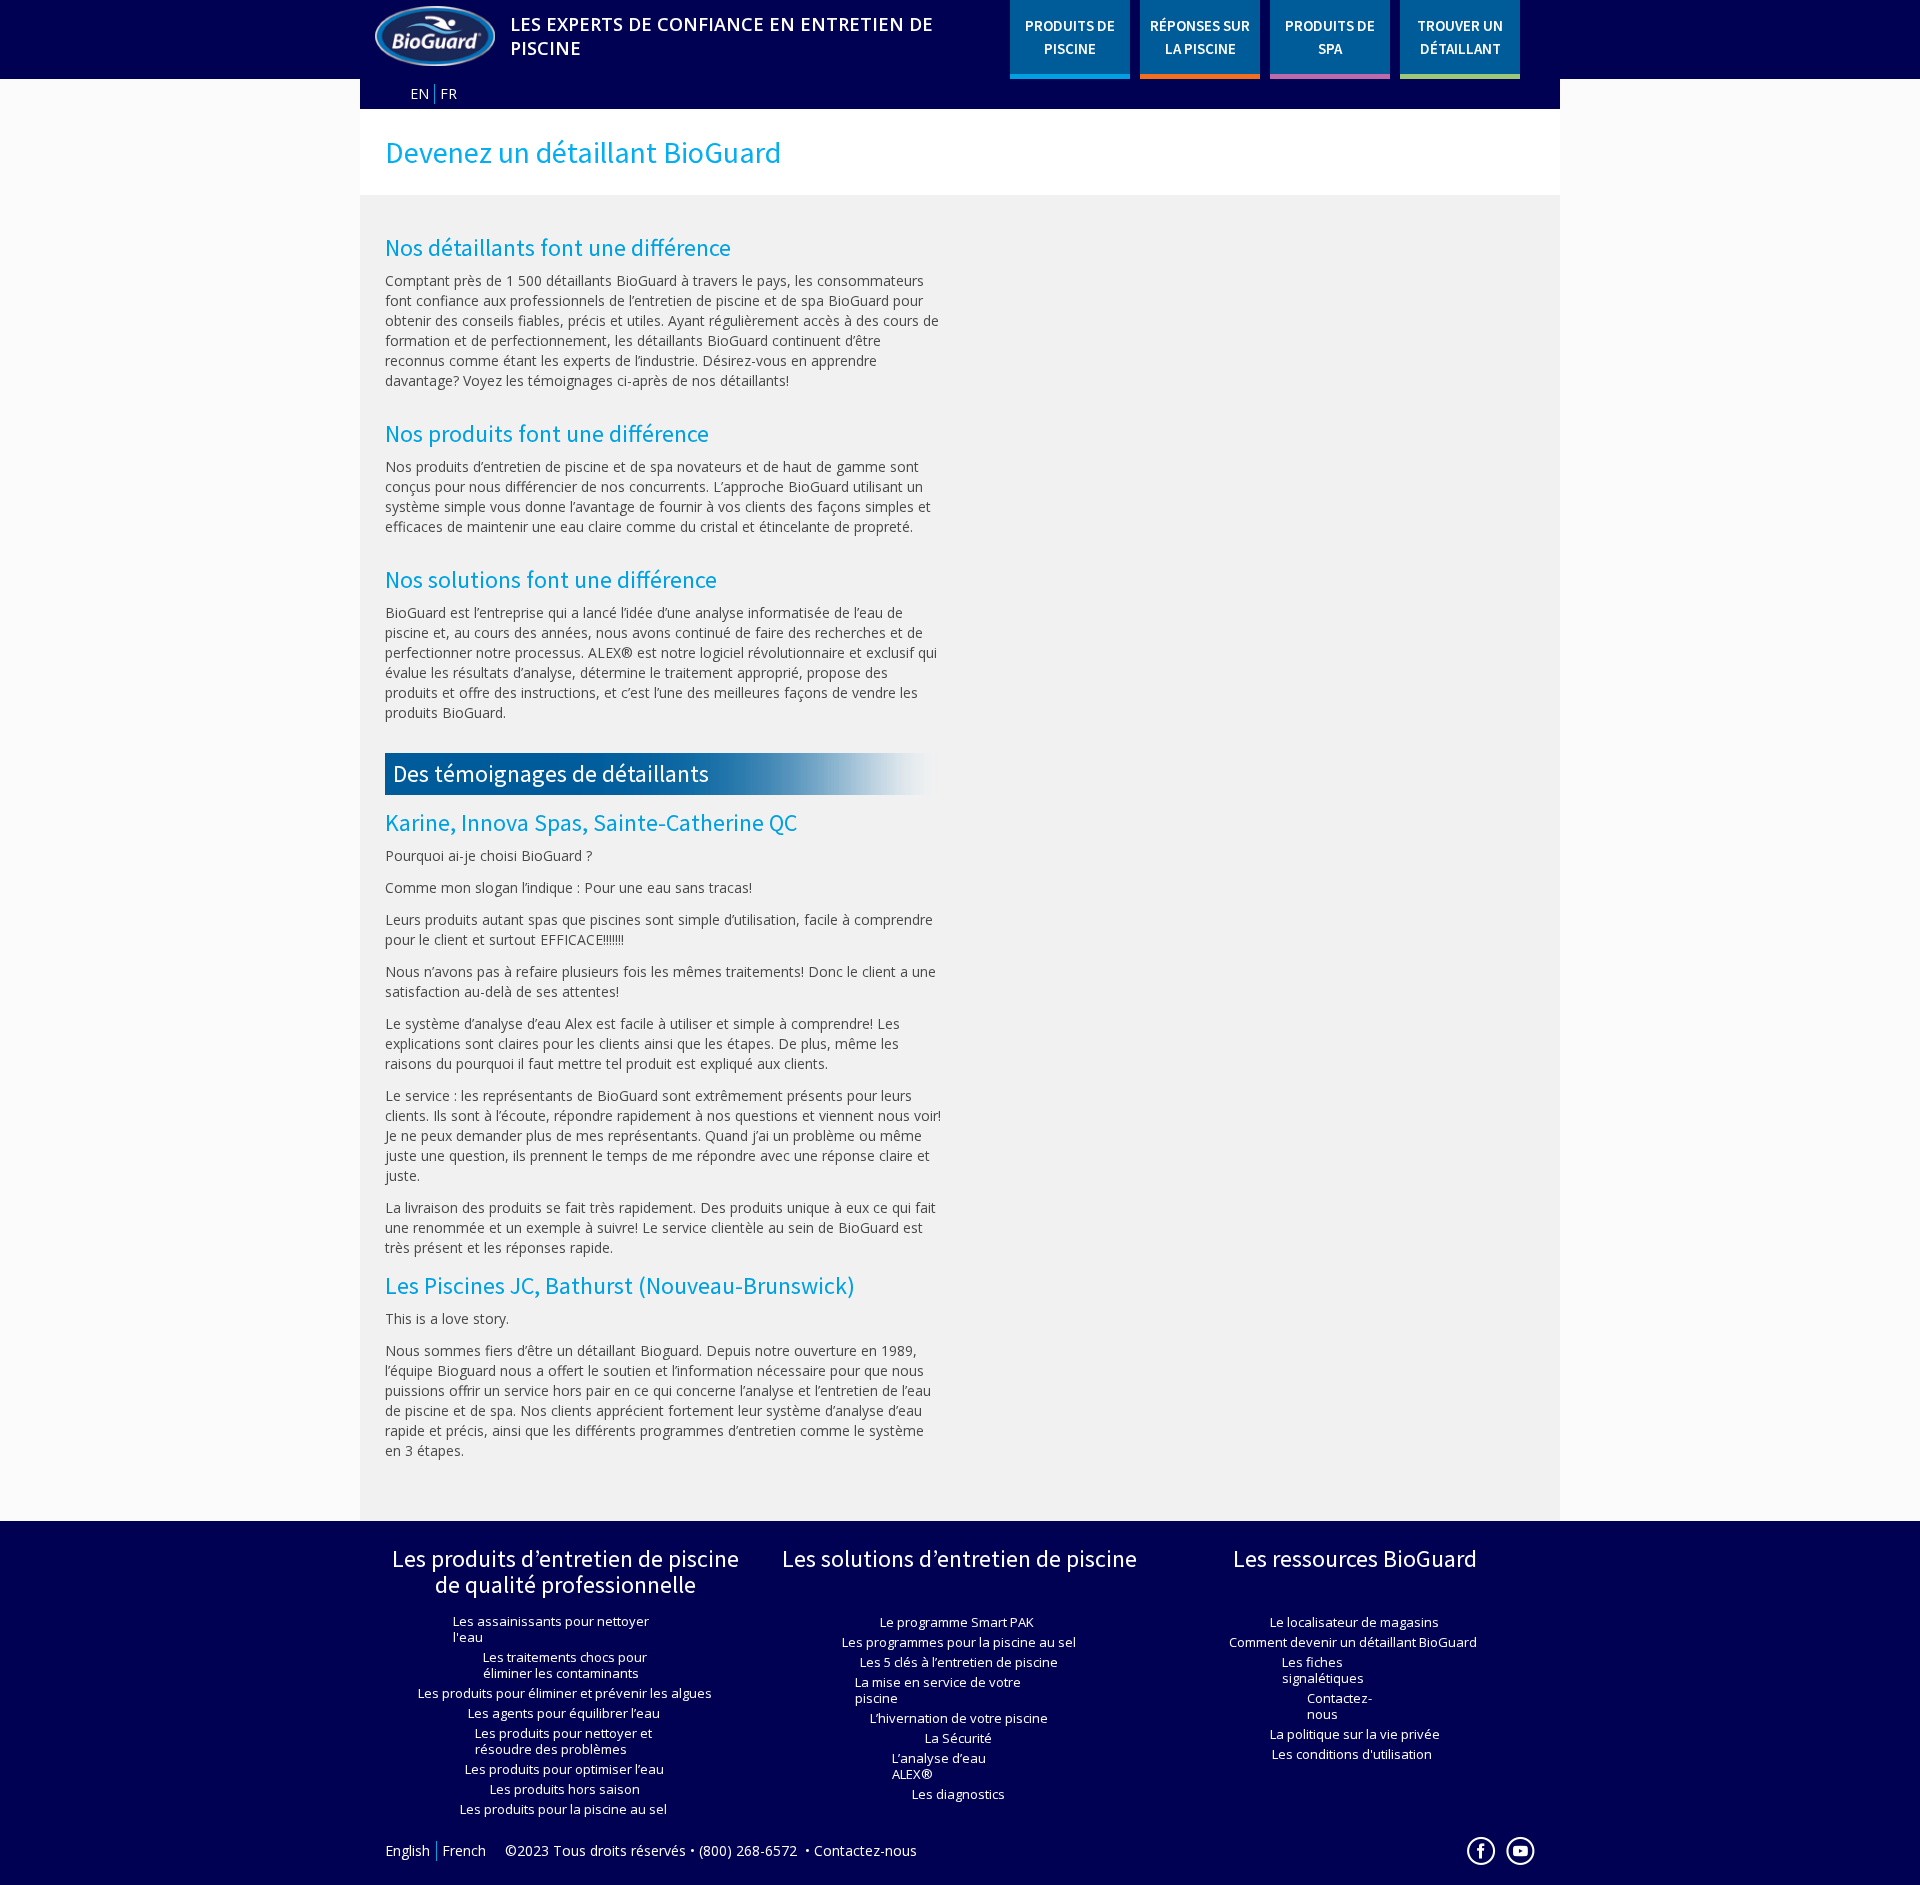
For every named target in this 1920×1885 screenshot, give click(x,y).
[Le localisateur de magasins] (1355, 1622)
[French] (467, 1851)
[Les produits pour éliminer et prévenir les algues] (565, 1693)
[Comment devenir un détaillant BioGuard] (435, 36)
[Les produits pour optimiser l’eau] (565, 1769)
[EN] (422, 94)
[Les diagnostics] (959, 1794)
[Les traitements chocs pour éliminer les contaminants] (565, 1665)
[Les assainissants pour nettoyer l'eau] (565, 1629)
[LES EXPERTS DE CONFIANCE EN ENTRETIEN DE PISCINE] (752, 36)
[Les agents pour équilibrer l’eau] (565, 1713)
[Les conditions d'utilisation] (1354, 1754)
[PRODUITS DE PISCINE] (1070, 37)
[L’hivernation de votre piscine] (960, 1718)
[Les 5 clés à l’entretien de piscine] (960, 1662)
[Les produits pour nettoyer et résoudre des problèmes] (565, 1741)
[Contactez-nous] (1354, 1706)
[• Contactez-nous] (862, 1851)
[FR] (452, 94)
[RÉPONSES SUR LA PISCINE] (1200, 37)
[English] (410, 1851)
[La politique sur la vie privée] (1355, 1734)
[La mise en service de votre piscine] (960, 1690)
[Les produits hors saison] (565, 1789)
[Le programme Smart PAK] (960, 1622)
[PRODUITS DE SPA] (1330, 37)
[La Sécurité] (960, 1738)
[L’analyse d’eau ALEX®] (959, 1766)
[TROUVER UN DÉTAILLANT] (1460, 37)
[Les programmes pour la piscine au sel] (959, 1642)
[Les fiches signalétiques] (1354, 1670)
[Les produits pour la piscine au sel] (565, 1809)
